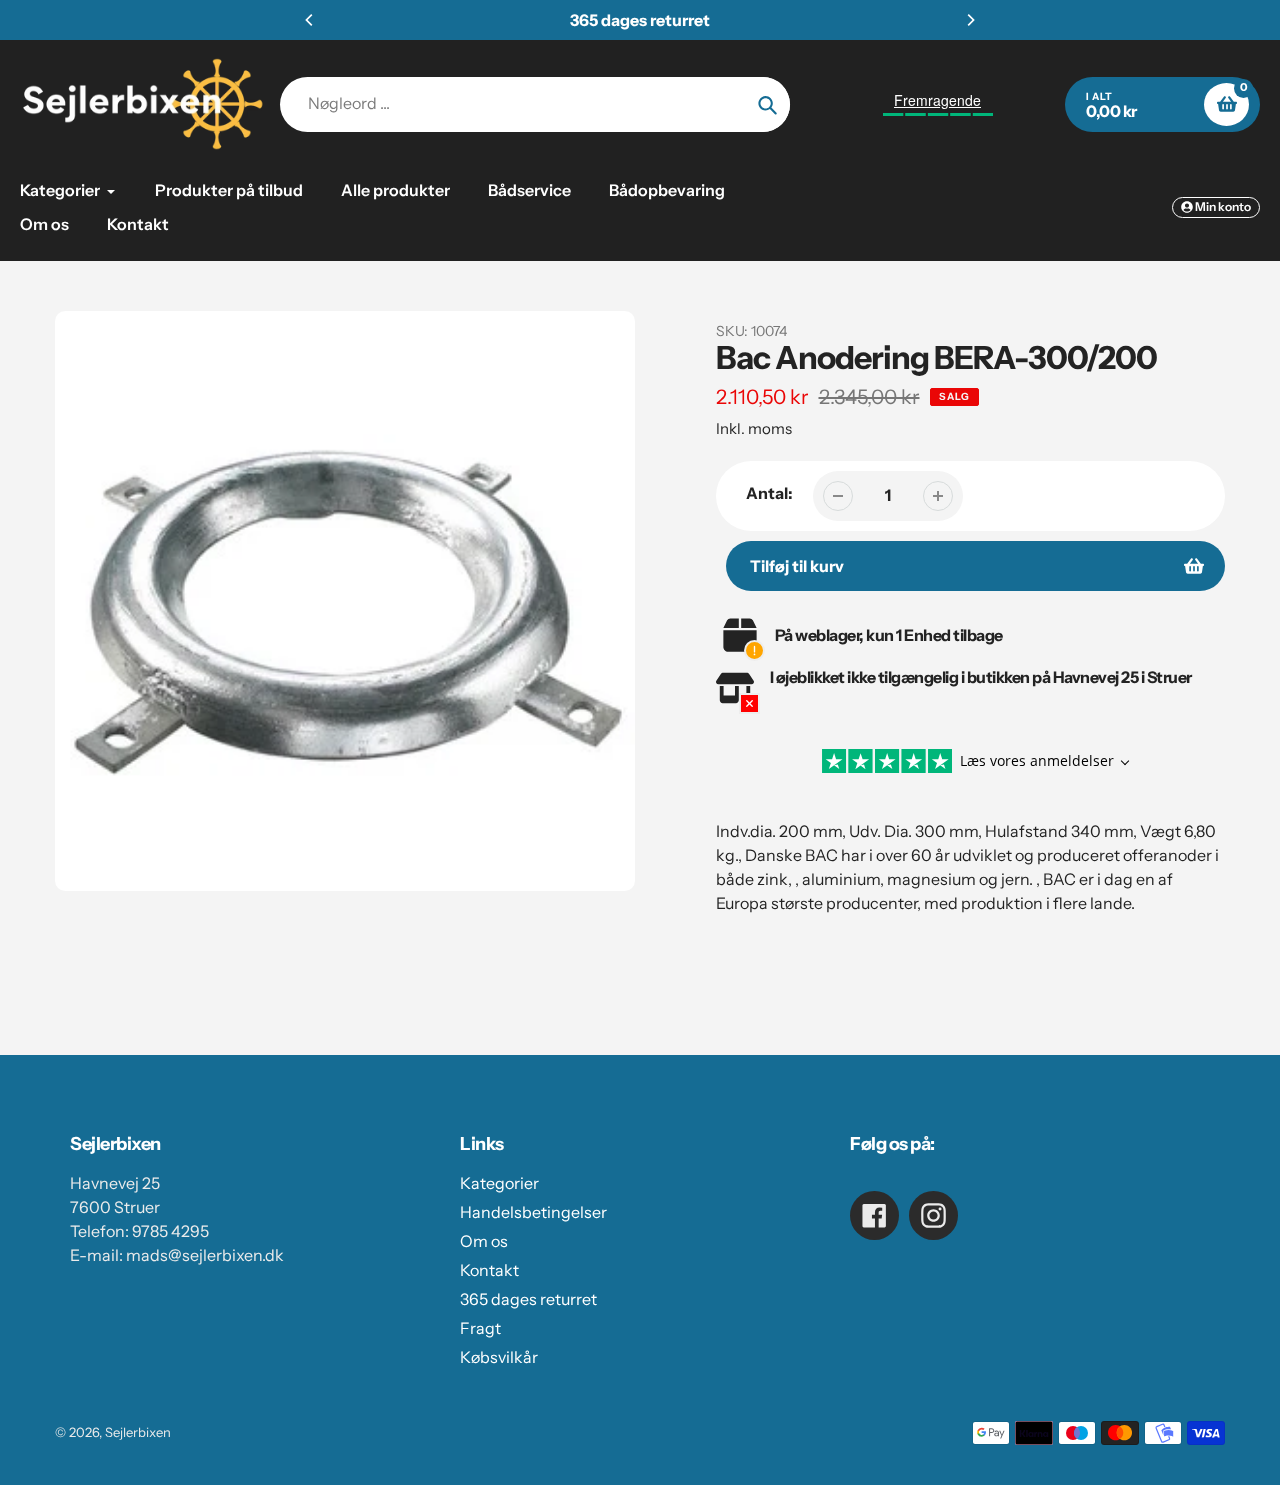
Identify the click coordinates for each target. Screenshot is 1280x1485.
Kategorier (499, 1183)
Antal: (769, 493)
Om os (484, 1241)
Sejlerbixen (138, 1432)
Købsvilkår (499, 1357)
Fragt (480, 1328)
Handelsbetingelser (533, 1212)
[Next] (970, 20)
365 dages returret (528, 1299)
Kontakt (489, 1270)
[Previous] (310, 20)
